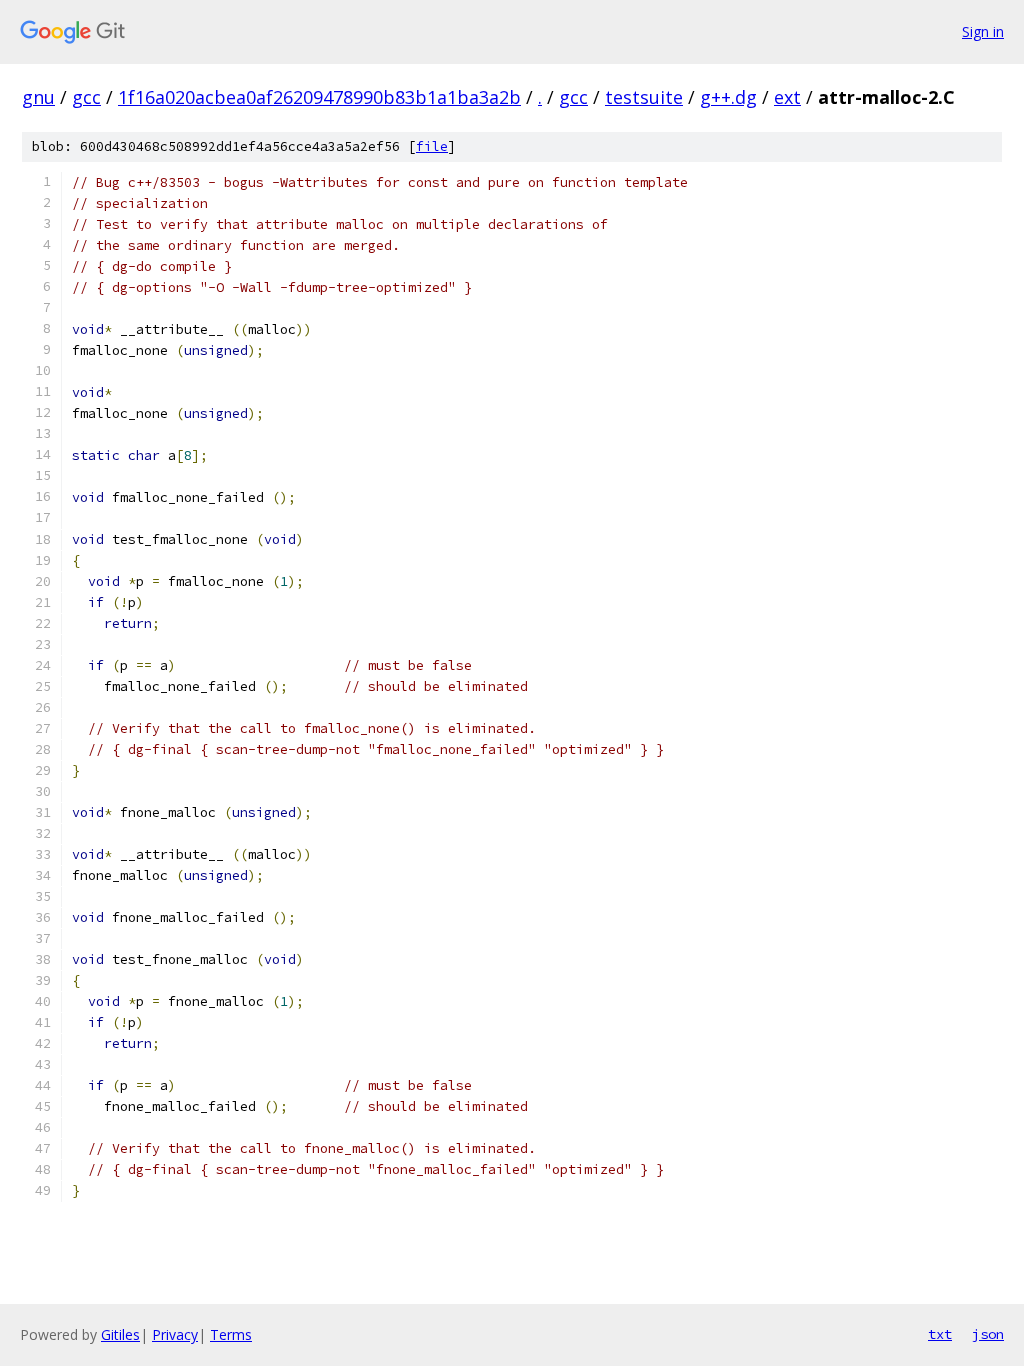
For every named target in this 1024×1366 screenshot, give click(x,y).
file (432, 146)
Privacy (175, 1334)
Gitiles (120, 1334)
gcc (86, 97)
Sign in (983, 31)
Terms (231, 1334)
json (988, 1334)
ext (787, 97)
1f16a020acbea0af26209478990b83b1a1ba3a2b (319, 97)
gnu (38, 97)
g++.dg (728, 97)
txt (940, 1334)
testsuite (644, 97)
